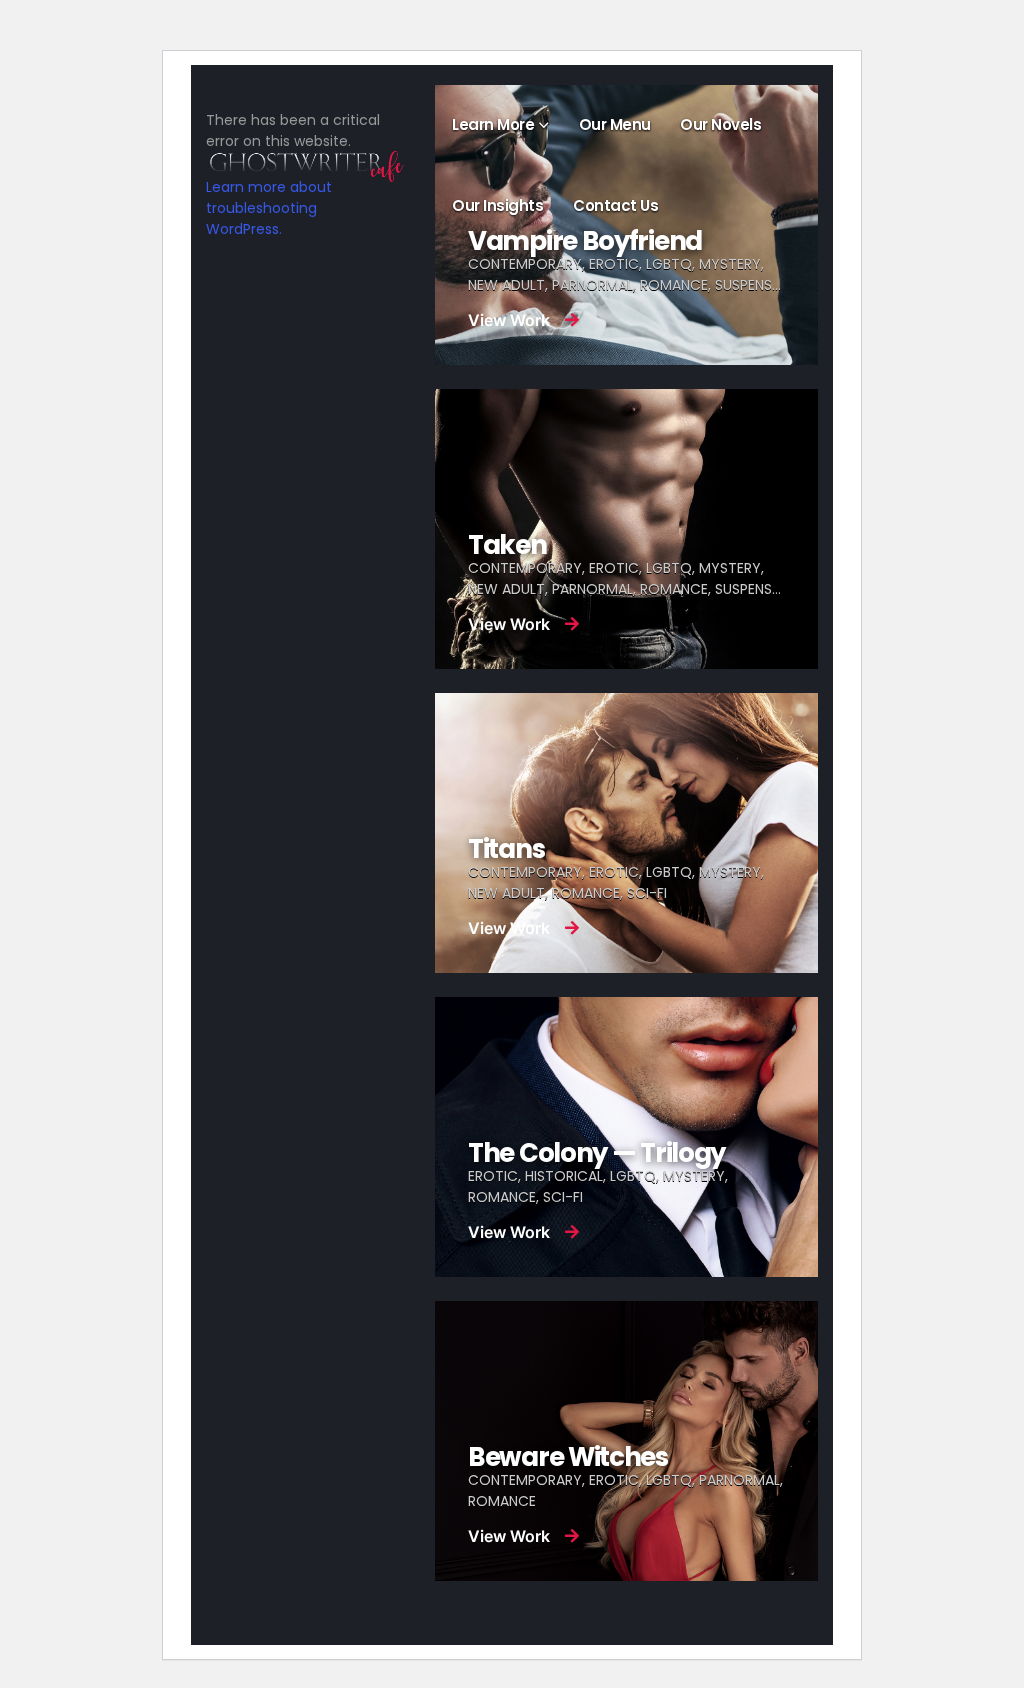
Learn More (493, 124)
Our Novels (720, 124)
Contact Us (615, 205)
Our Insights (497, 205)
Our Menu (615, 124)
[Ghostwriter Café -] (322, 165)
